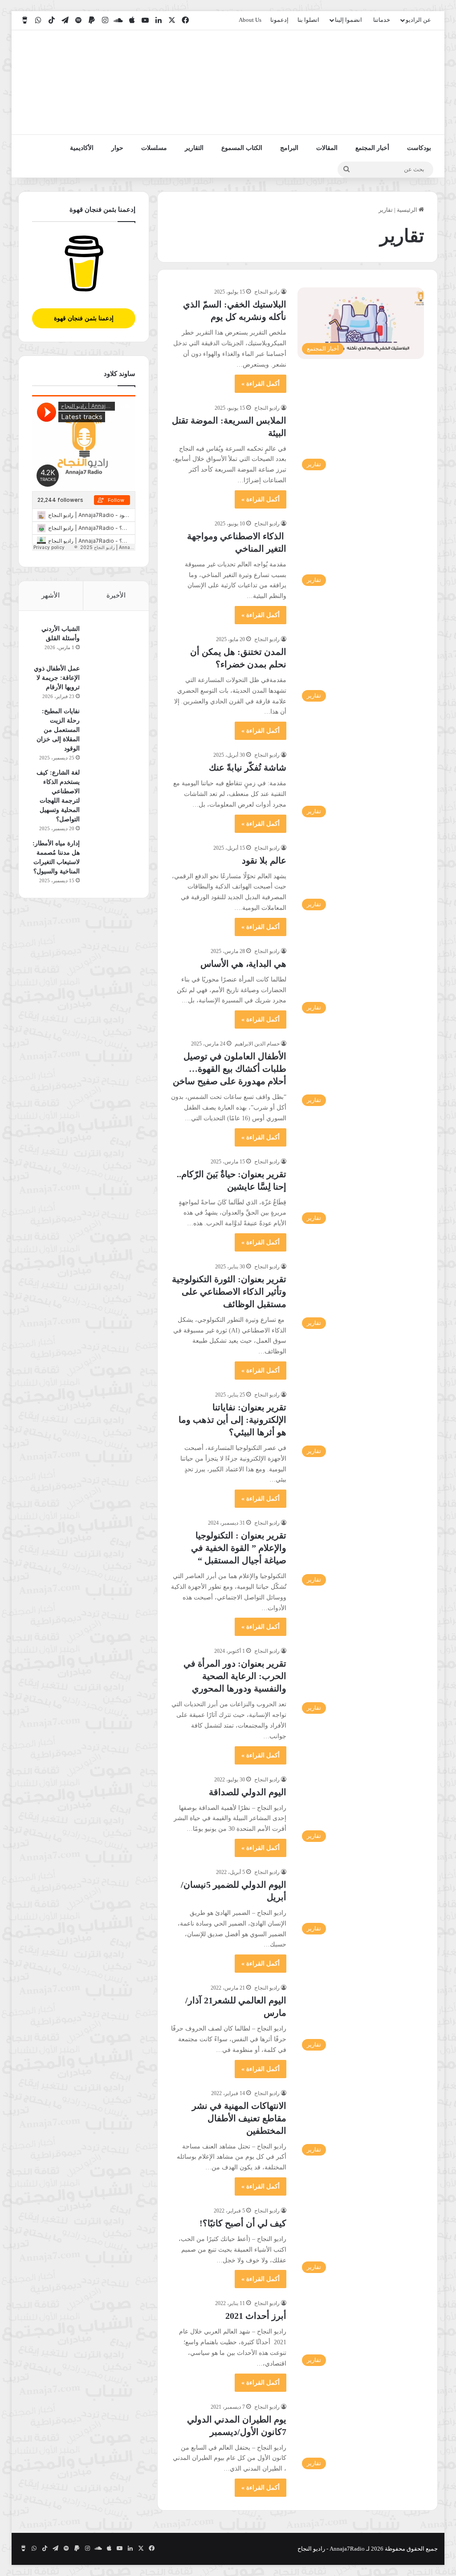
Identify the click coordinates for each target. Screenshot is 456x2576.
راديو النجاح (267, 292)
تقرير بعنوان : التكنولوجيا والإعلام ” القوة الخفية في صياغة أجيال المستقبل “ (239, 1548)
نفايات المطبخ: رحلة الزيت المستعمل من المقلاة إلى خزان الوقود (58, 730)
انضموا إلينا (348, 20)
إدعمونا (279, 20)
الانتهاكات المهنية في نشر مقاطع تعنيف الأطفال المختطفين (239, 2118)
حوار (117, 148)
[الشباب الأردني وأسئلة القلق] (111, 641)
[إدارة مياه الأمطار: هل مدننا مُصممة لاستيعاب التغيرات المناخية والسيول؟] (111, 855)
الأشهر (51, 595)
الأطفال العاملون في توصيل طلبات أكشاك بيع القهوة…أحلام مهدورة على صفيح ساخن (230, 1069)
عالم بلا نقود (263, 860)
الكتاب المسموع (242, 148)
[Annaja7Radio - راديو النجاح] (386, 82)
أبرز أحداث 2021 (256, 2316)
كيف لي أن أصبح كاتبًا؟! (243, 2223)
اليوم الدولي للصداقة (248, 1792)
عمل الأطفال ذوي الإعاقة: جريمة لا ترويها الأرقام (57, 678)
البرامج (289, 148)
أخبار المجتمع (372, 148)
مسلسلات (154, 148)
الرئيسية (408, 210)
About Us (250, 20)
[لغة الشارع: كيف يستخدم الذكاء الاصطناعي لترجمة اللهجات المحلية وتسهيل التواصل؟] (111, 785)
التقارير (194, 148)
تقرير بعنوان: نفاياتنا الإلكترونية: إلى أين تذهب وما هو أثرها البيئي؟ (232, 1420)
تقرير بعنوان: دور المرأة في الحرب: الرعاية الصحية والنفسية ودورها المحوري (235, 1676)
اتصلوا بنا (308, 20)
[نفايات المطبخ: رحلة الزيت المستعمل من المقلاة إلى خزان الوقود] (111, 723)
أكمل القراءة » (261, 384)
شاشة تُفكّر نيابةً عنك (248, 767)
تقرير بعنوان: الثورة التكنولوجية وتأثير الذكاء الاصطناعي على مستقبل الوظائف (229, 1292)
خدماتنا (382, 20)
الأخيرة (116, 595)
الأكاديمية (82, 148)
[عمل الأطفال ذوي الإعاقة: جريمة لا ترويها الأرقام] (111, 680)
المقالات (327, 148)
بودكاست (419, 148)
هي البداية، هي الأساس (243, 964)
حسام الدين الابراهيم (257, 1044)
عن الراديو (418, 20)
